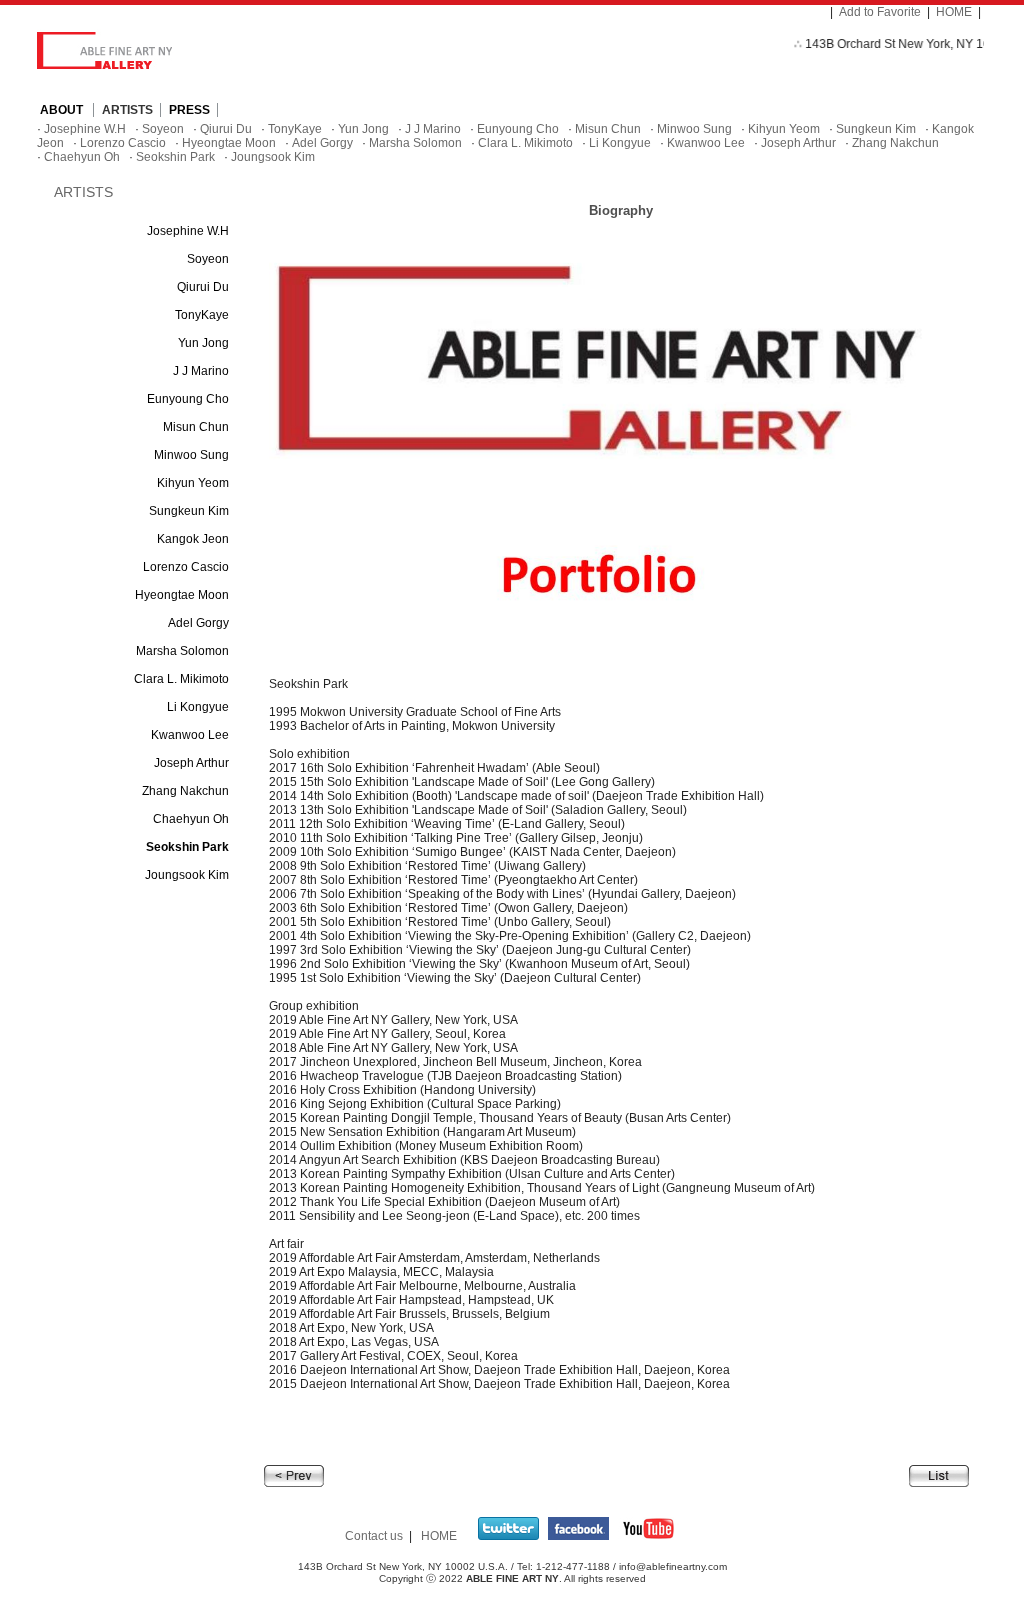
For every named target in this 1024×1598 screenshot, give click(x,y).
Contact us (374, 1536)
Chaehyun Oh (82, 157)
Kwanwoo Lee (706, 143)
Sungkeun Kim (876, 129)
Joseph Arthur (798, 143)
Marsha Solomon (415, 143)
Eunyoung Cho (518, 129)
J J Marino (433, 129)
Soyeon (163, 129)
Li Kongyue (620, 143)
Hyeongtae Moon (229, 143)
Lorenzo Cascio (123, 143)
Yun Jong (363, 129)
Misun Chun (608, 129)
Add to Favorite (880, 12)
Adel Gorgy (322, 143)
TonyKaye (295, 129)
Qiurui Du (226, 129)
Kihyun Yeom (784, 129)
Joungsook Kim (273, 157)
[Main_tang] (294, 1475)
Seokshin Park (175, 157)
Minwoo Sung (694, 129)
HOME (954, 12)
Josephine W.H (85, 129)
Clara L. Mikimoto (525, 143)
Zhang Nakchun (895, 143)
